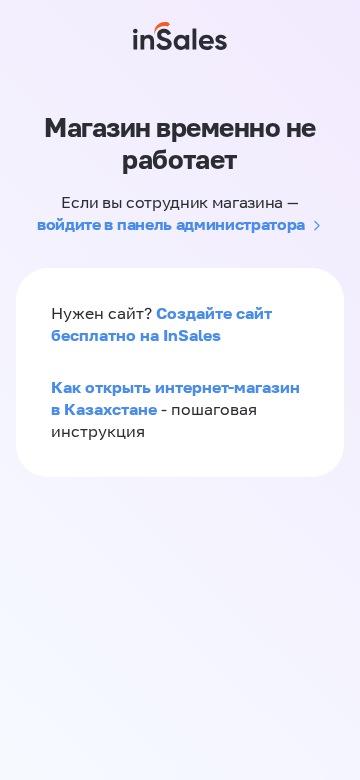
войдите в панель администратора (171, 224)
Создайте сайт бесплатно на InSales (161, 324)
